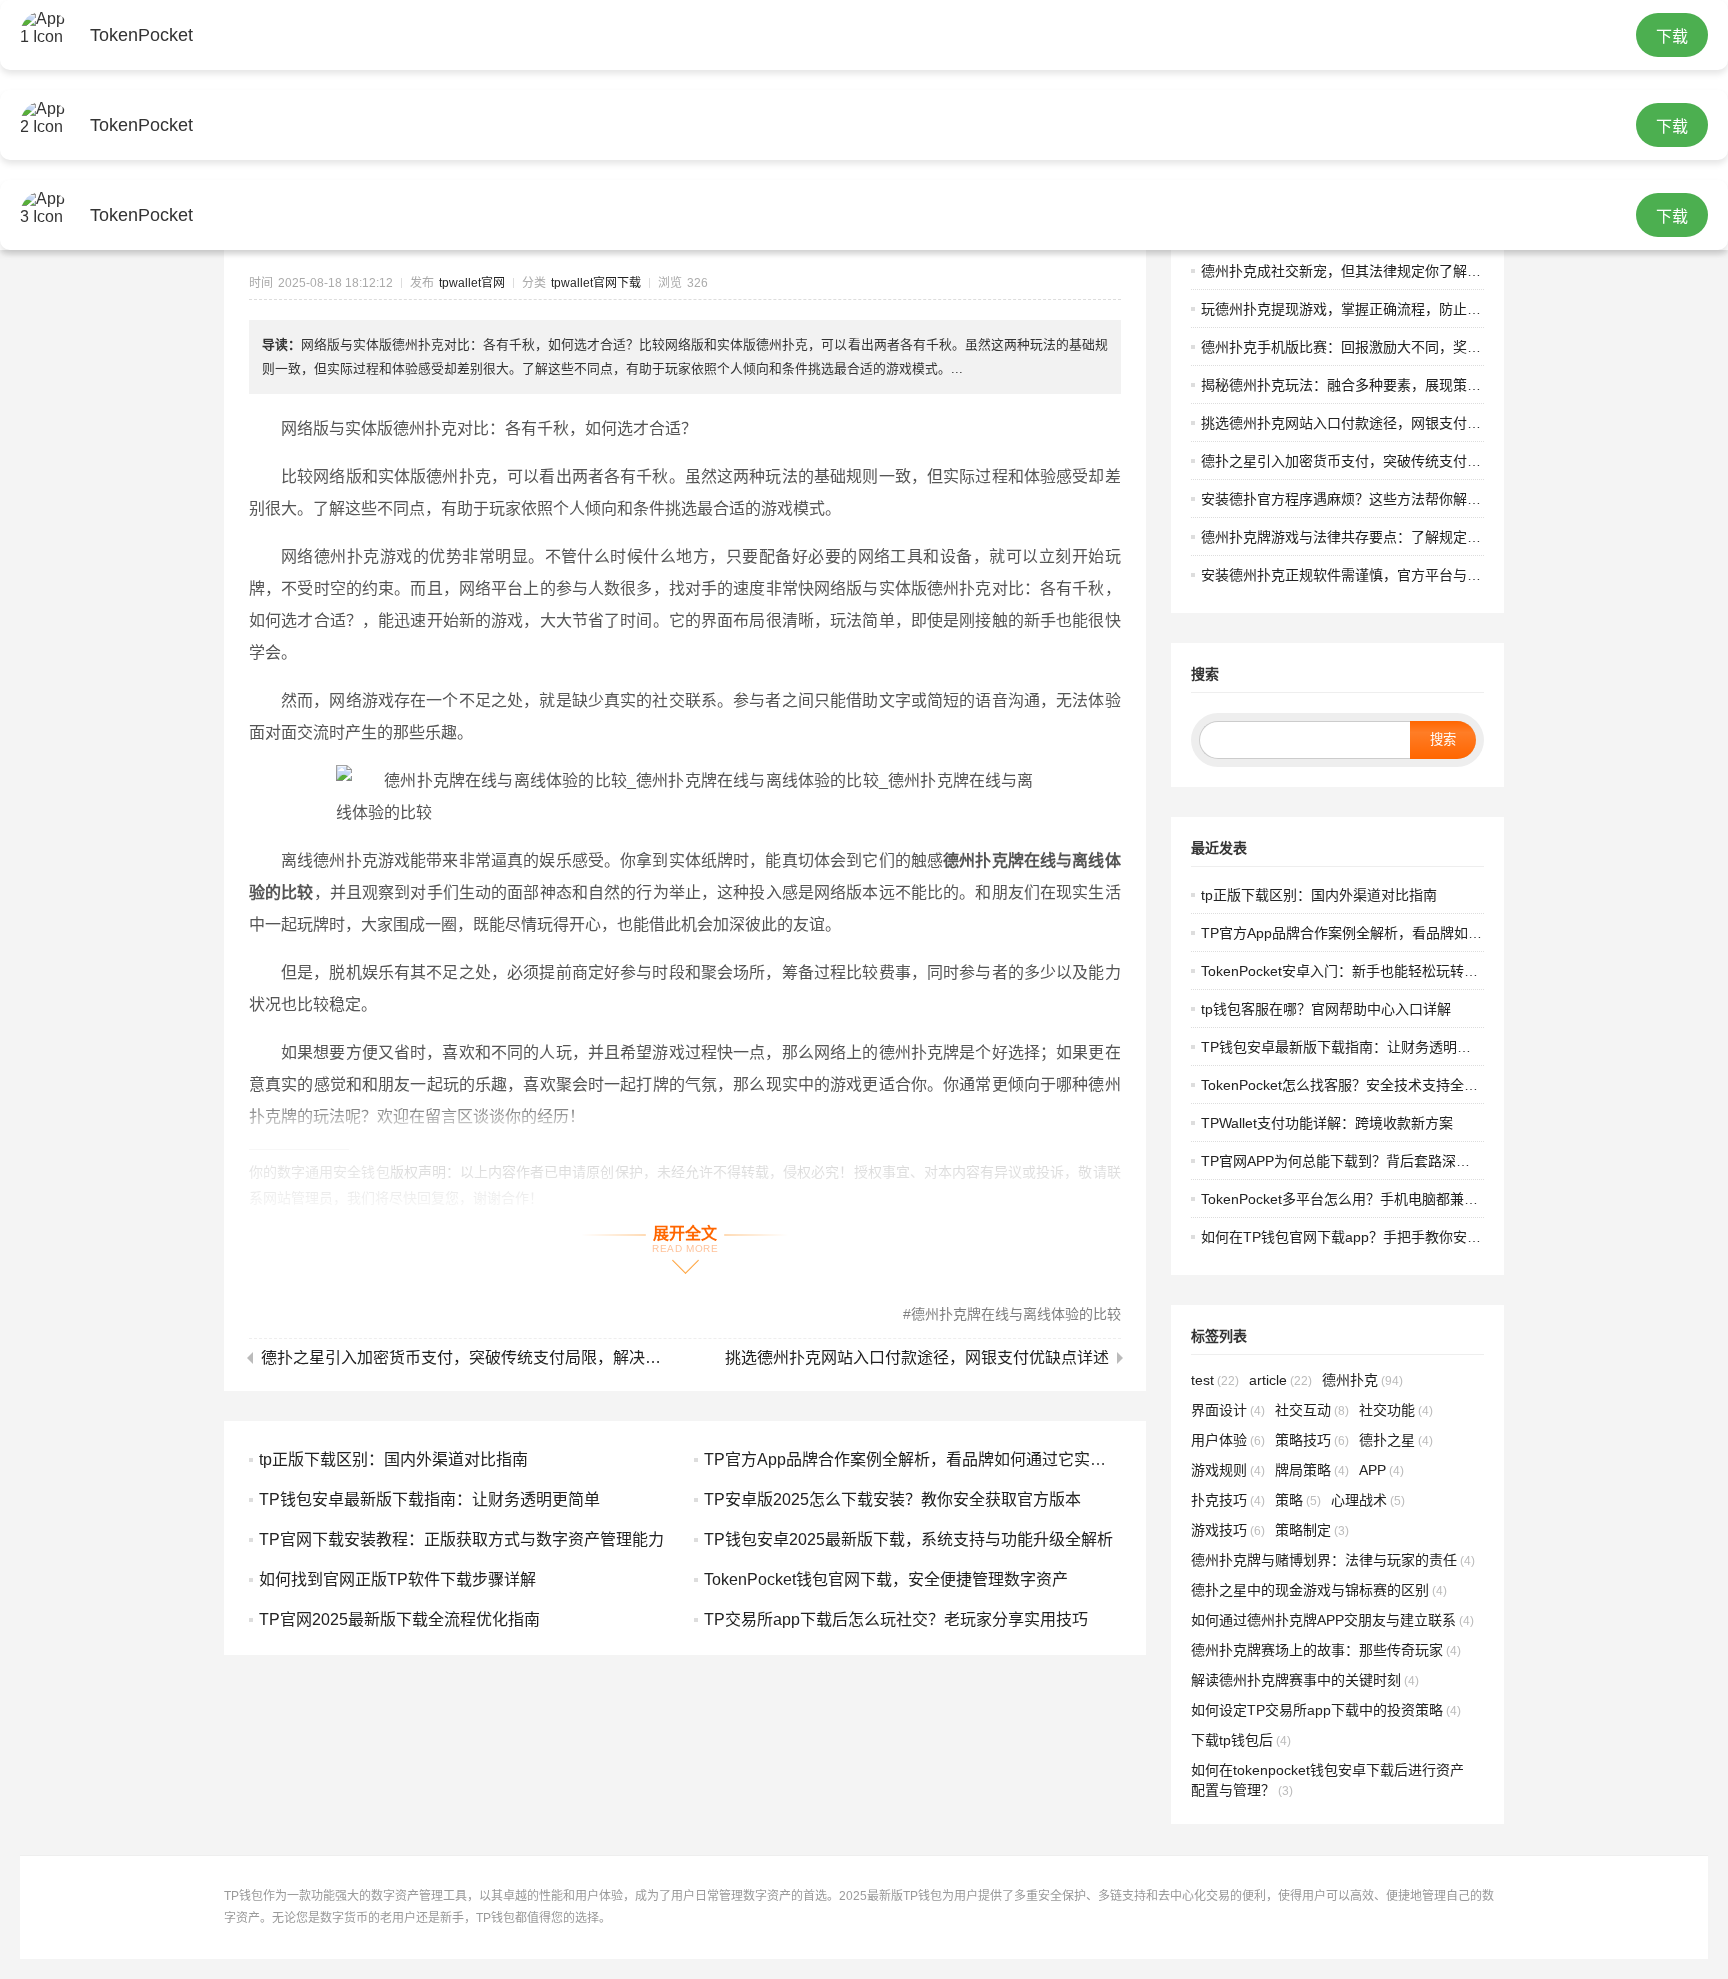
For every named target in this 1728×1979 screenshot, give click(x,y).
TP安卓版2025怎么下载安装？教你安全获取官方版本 (892, 1499)
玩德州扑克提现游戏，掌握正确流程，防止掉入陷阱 (1362, 309)
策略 (1298, 1500)
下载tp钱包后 (1241, 1740)
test (1215, 1380)
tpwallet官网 (472, 283)
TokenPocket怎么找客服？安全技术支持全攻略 (1346, 1085)
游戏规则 (1228, 1470)
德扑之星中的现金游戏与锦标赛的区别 (1319, 1590)
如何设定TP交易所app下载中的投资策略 (1326, 1710)
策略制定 (1312, 1530)
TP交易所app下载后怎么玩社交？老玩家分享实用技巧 (896, 1619)
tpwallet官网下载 (596, 283)
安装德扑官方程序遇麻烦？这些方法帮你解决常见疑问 (1369, 499)
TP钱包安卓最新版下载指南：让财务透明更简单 (429, 1499)
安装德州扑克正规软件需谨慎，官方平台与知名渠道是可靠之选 (1397, 575)
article (1280, 1380)
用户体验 (1228, 1440)
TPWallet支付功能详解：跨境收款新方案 (1327, 1123)
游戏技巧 (1228, 1530)
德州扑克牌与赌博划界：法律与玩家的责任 (1333, 1560)
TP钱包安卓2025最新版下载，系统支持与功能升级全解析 (908, 1539)
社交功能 (1396, 1410)
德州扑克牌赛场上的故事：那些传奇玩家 (1326, 1650)
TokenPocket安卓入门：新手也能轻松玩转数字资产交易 (1374, 971)
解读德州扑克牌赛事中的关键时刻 (1305, 1680)
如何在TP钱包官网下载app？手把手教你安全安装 (1355, 1237)
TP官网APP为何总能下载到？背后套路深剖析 (1342, 1161)
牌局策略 (1312, 1470)
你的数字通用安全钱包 (319, 1172)
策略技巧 (1312, 1440)
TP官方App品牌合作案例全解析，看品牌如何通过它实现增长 (921, 1459)
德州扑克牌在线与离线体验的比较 (1016, 1314)
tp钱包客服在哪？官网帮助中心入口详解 (1326, 1009)
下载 (1672, 36)
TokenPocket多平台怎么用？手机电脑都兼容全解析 (1360, 1199)
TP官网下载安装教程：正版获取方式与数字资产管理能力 (461, 1539)
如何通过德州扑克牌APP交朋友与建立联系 (1332, 1620)
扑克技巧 (1228, 1500)
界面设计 (1228, 1410)
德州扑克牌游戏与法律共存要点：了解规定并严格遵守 (1369, 537)
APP (1381, 1470)
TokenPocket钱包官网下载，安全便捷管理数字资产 (886, 1579)
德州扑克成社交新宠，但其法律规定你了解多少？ (1355, 271)
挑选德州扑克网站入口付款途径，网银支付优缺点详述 (917, 1358)
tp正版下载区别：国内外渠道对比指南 (393, 1459)
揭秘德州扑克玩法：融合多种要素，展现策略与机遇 (1362, 385)
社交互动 (1312, 1410)
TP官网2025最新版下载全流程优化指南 (399, 1619)
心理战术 (1368, 1500)
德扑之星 (1396, 1440)
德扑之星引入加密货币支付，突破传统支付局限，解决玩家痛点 (468, 1358)
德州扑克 (1362, 1380)
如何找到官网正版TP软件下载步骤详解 (397, 1579)
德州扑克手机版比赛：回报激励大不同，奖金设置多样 (1369, 347)
